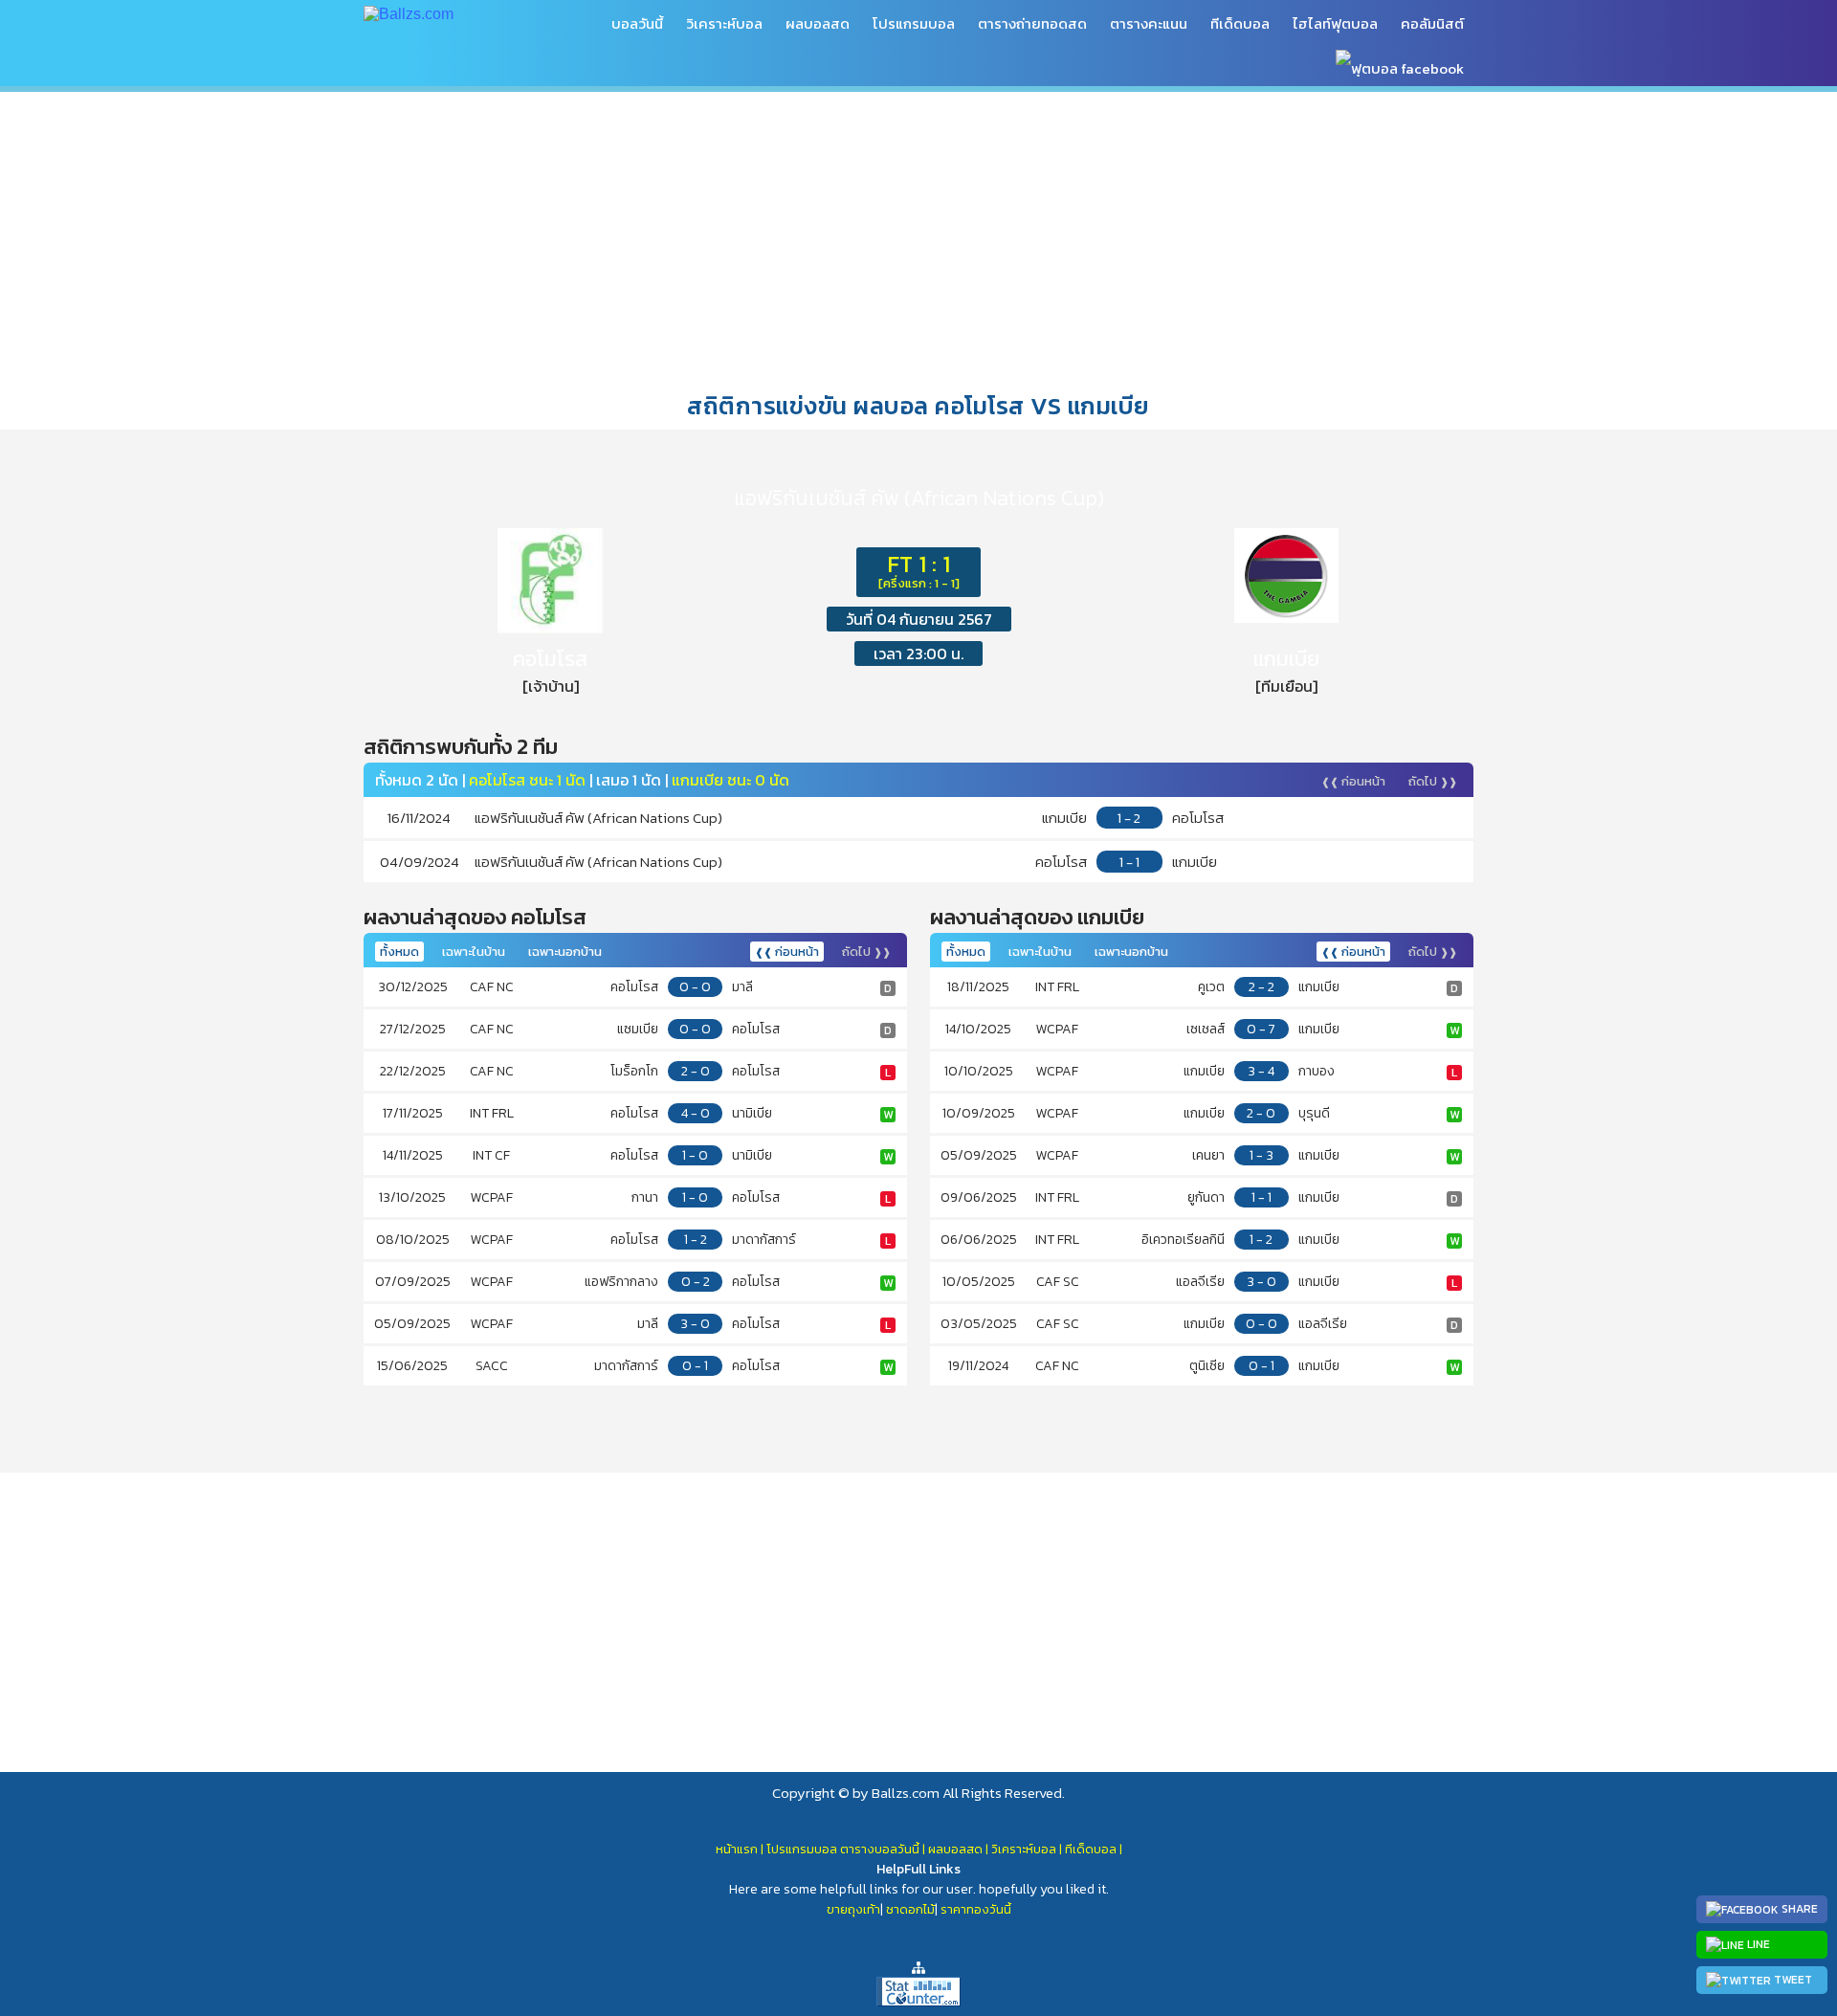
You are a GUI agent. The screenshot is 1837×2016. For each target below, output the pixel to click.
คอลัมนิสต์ (1432, 23)
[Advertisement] (918, 238)
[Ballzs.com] (409, 13)
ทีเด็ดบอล (1240, 23)
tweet (1792, 1980)
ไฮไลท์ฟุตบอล (1335, 23)
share (1798, 1909)
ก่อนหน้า (1353, 781)
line (1757, 1944)
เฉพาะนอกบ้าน (565, 952)
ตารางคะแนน (1149, 23)
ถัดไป (1433, 781)
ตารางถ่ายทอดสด (1032, 23)
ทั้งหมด (399, 952)
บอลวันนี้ (637, 23)
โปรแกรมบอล (914, 23)
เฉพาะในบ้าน (474, 952)
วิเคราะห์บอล (724, 23)
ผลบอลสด (818, 23)
